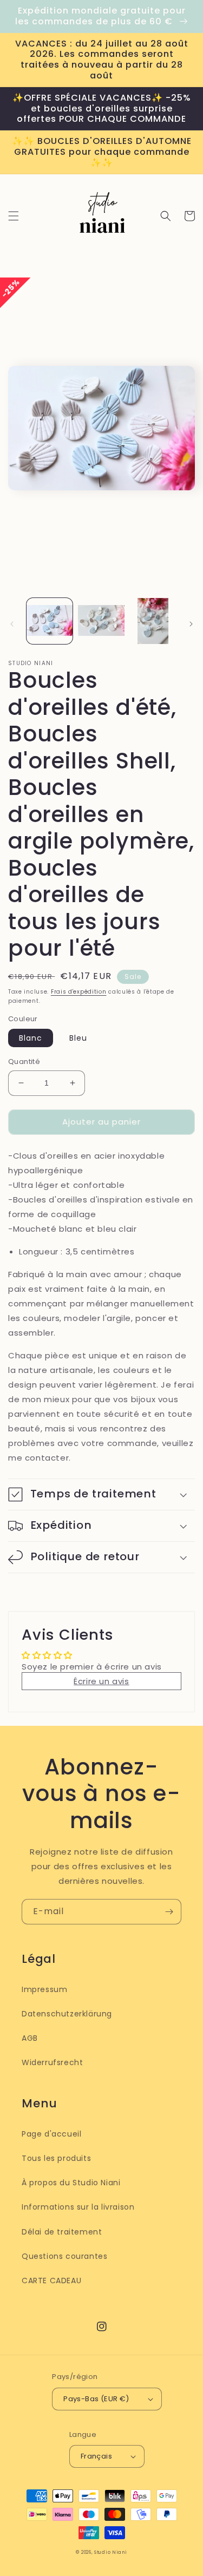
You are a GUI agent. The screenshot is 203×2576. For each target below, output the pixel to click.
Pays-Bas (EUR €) (96, 2399)
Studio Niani (110, 2552)
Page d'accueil (51, 2134)
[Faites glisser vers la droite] (191, 624)
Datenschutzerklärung (67, 2014)
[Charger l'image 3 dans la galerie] (153, 621)
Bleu (78, 1038)
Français (96, 2456)
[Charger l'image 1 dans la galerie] (50, 621)
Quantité (24, 1062)
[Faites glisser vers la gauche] (12, 624)
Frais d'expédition (79, 992)
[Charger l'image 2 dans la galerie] (101, 621)
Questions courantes (64, 2256)
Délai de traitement (62, 2232)
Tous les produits (56, 2158)
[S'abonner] (169, 1912)
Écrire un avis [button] (101, 1681)
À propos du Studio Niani (71, 2183)
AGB (30, 2038)
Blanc (31, 1038)
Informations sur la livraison (78, 2207)
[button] (14, 216)
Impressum (44, 1989)
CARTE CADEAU (51, 2281)
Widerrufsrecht (52, 2062)
